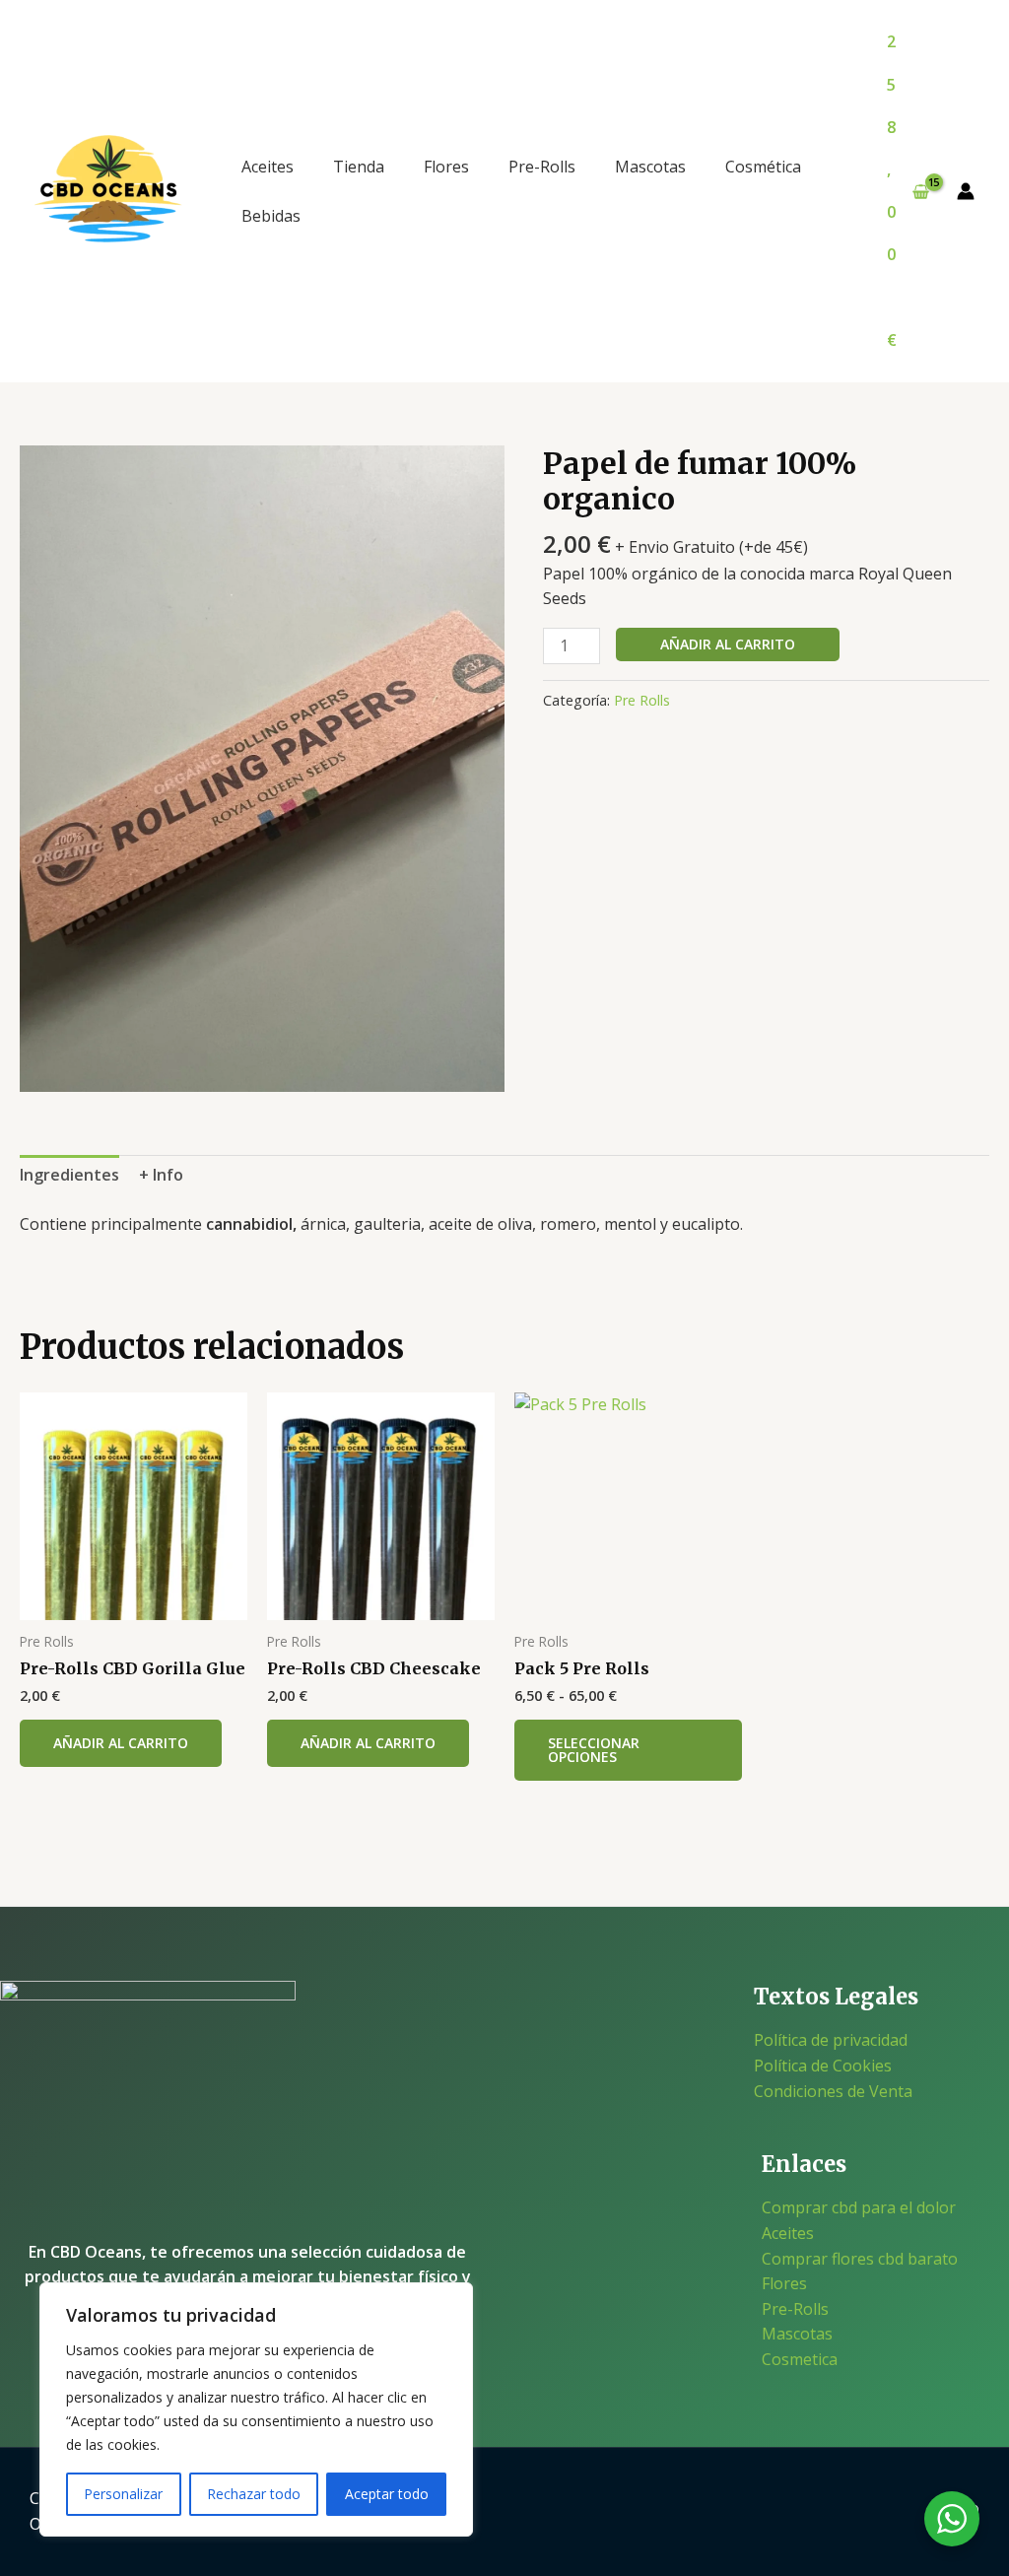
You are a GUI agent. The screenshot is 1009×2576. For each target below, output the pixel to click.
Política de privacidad (831, 2040)
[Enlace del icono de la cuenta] (966, 191)
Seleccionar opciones (594, 1750)
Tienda (359, 167)
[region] (256, 2409)
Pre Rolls (642, 700)
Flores (446, 167)
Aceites (268, 167)
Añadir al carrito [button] (121, 1743)
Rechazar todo (254, 2494)
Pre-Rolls (542, 167)
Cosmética (763, 167)
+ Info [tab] (161, 1175)
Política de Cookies (823, 2066)
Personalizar (123, 2494)
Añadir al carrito (728, 644)
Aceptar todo (387, 2494)
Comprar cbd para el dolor (859, 2207)
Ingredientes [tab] (69, 1175)
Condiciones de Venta (833, 2091)
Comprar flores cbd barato (860, 2259)
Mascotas (650, 167)
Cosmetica (800, 2359)
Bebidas (271, 216)
